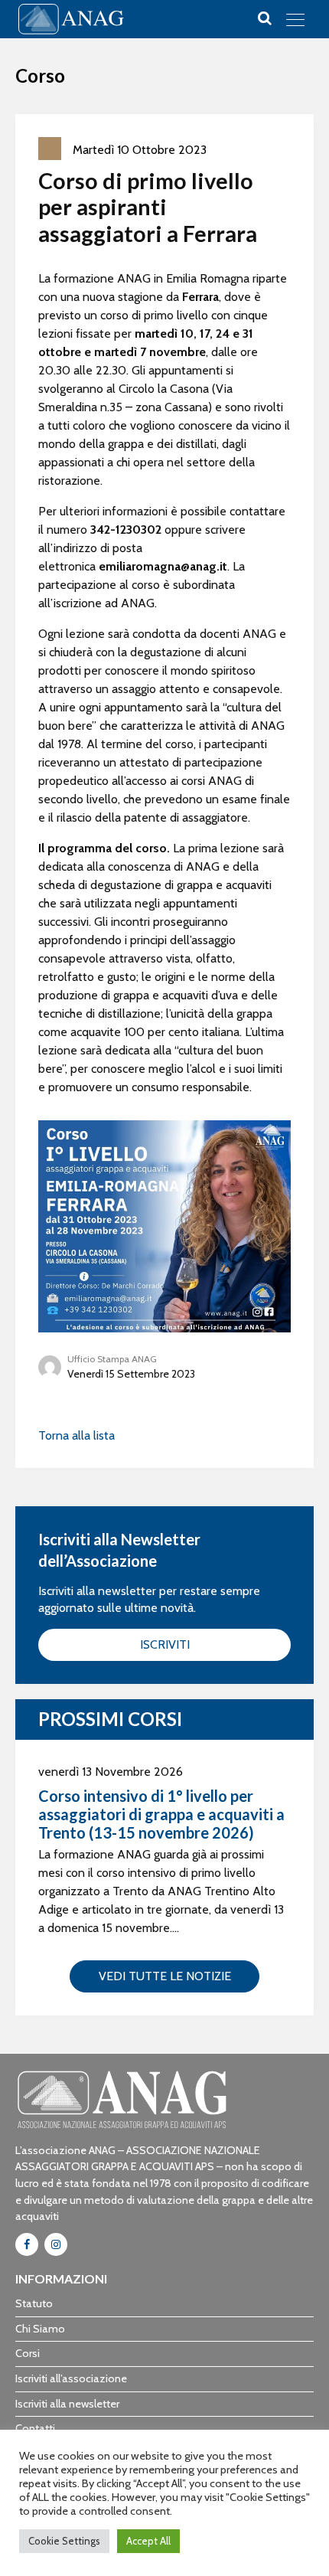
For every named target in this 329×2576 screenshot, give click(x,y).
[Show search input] (265, 18)
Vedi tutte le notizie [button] (165, 1976)
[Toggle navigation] (295, 19)
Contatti (35, 2428)
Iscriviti (165, 1644)
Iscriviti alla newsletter (67, 2404)
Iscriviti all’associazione (71, 2378)
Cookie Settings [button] (64, 2541)
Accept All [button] (148, 2541)
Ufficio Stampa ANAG (112, 1359)
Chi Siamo (40, 2329)
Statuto (34, 2303)
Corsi (28, 2353)
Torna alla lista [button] (77, 1435)
